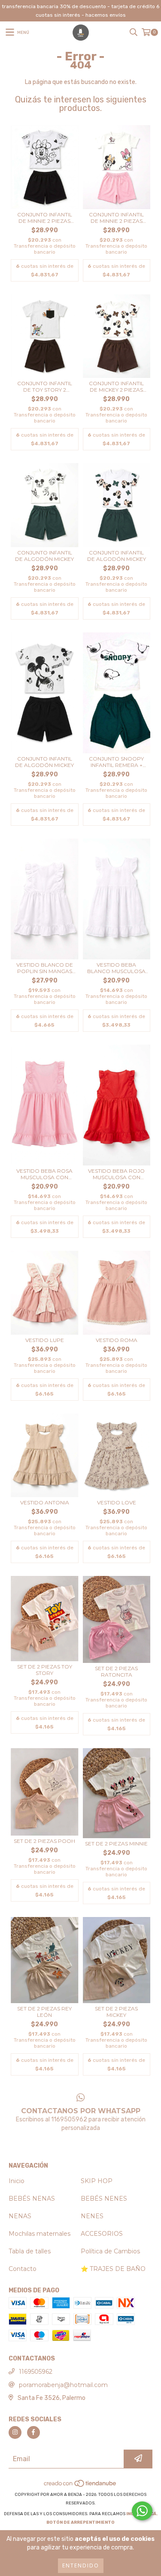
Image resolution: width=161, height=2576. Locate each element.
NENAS (20, 2216)
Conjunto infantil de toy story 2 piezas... (45, 386)
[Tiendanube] (80, 2486)
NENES (92, 2216)
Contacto (23, 2269)
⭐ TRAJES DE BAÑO (113, 2269)
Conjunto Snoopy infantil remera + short (116, 762)
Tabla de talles (30, 2251)
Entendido (81, 2566)
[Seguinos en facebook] (33, 2432)
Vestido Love (117, 1502)
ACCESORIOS (102, 2234)
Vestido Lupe (45, 1340)
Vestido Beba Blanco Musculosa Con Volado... (116, 968)
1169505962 (36, 2372)
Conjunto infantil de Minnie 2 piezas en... (45, 218)
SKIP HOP (97, 2181)
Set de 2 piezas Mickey (116, 2012)
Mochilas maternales (39, 2234)
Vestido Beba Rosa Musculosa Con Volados (44, 1174)
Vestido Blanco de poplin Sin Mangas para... (45, 968)
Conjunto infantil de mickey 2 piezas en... (116, 386)
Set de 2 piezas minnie (116, 1844)
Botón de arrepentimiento (80, 2522)
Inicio (17, 2181)
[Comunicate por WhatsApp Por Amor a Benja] (142, 2511)
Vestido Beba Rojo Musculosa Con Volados (116, 1174)
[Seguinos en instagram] (15, 2432)
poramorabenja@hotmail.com (63, 2385)
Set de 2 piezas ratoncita (116, 1671)
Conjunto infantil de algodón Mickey (44, 556)
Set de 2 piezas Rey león (44, 2012)
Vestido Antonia (45, 1502)
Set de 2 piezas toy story (45, 1670)
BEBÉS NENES (104, 2199)
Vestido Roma (117, 1340)
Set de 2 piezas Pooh (44, 1841)
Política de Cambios (110, 2251)
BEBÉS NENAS (32, 2199)
